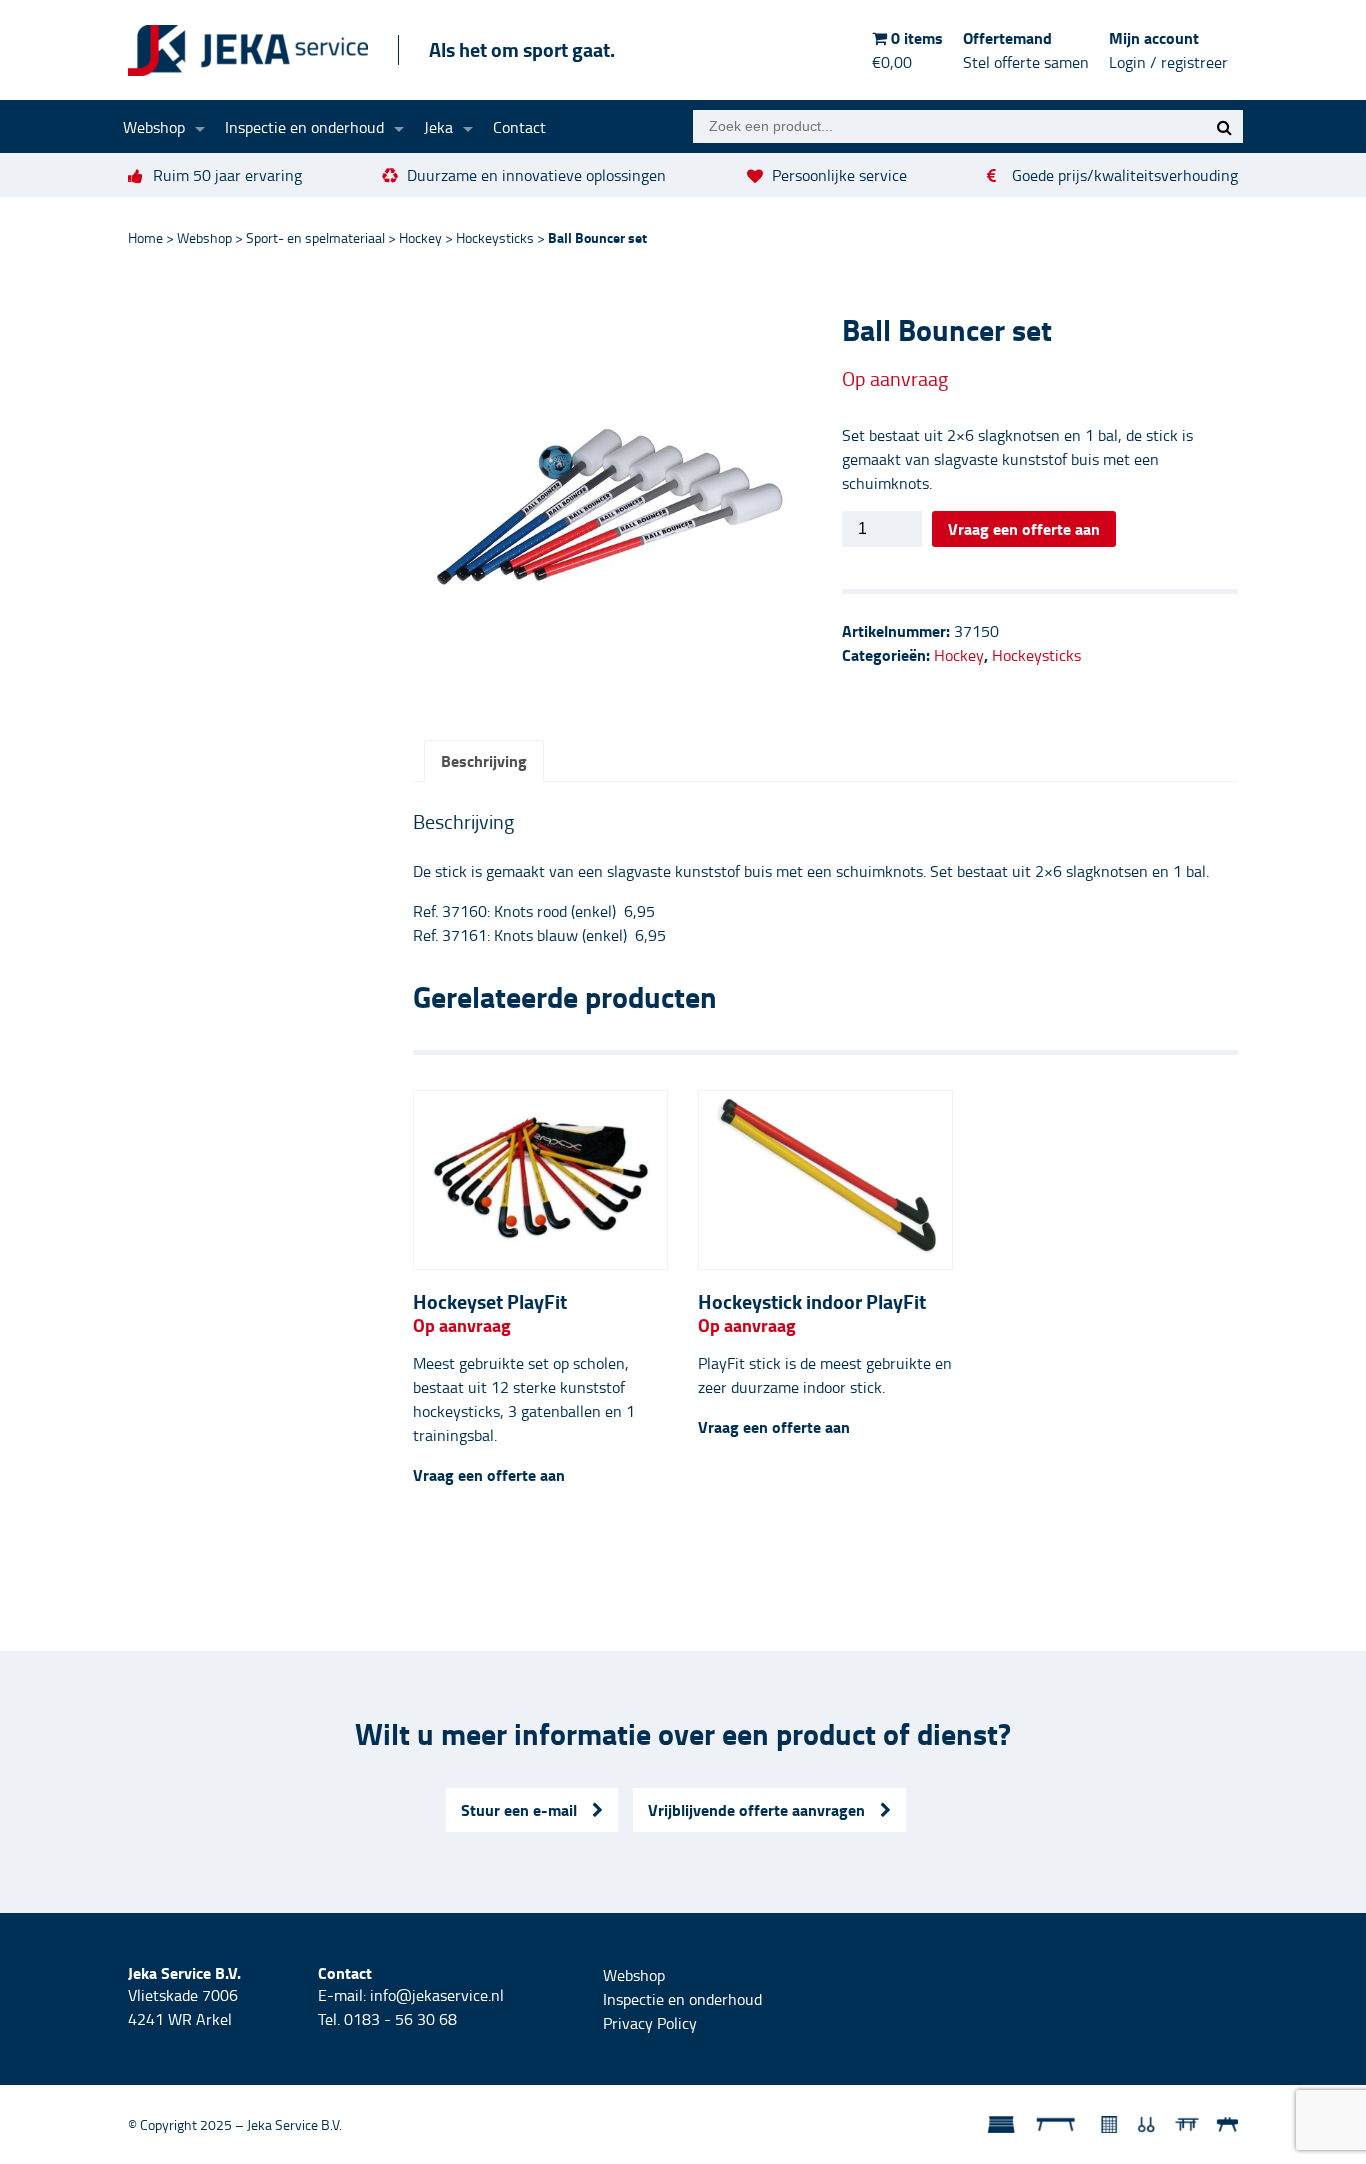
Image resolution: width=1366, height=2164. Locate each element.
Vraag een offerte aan (1024, 528)
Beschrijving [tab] (484, 760)
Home (145, 237)
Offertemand (1026, 49)
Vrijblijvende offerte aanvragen (756, 1809)
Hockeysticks (495, 237)
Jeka (438, 127)
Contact (519, 127)
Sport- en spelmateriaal (315, 237)
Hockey (420, 237)
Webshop (154, 127)
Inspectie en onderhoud (304, 127)
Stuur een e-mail (519, 1809)
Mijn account (1168, 49)
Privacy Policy (650, 2023)
